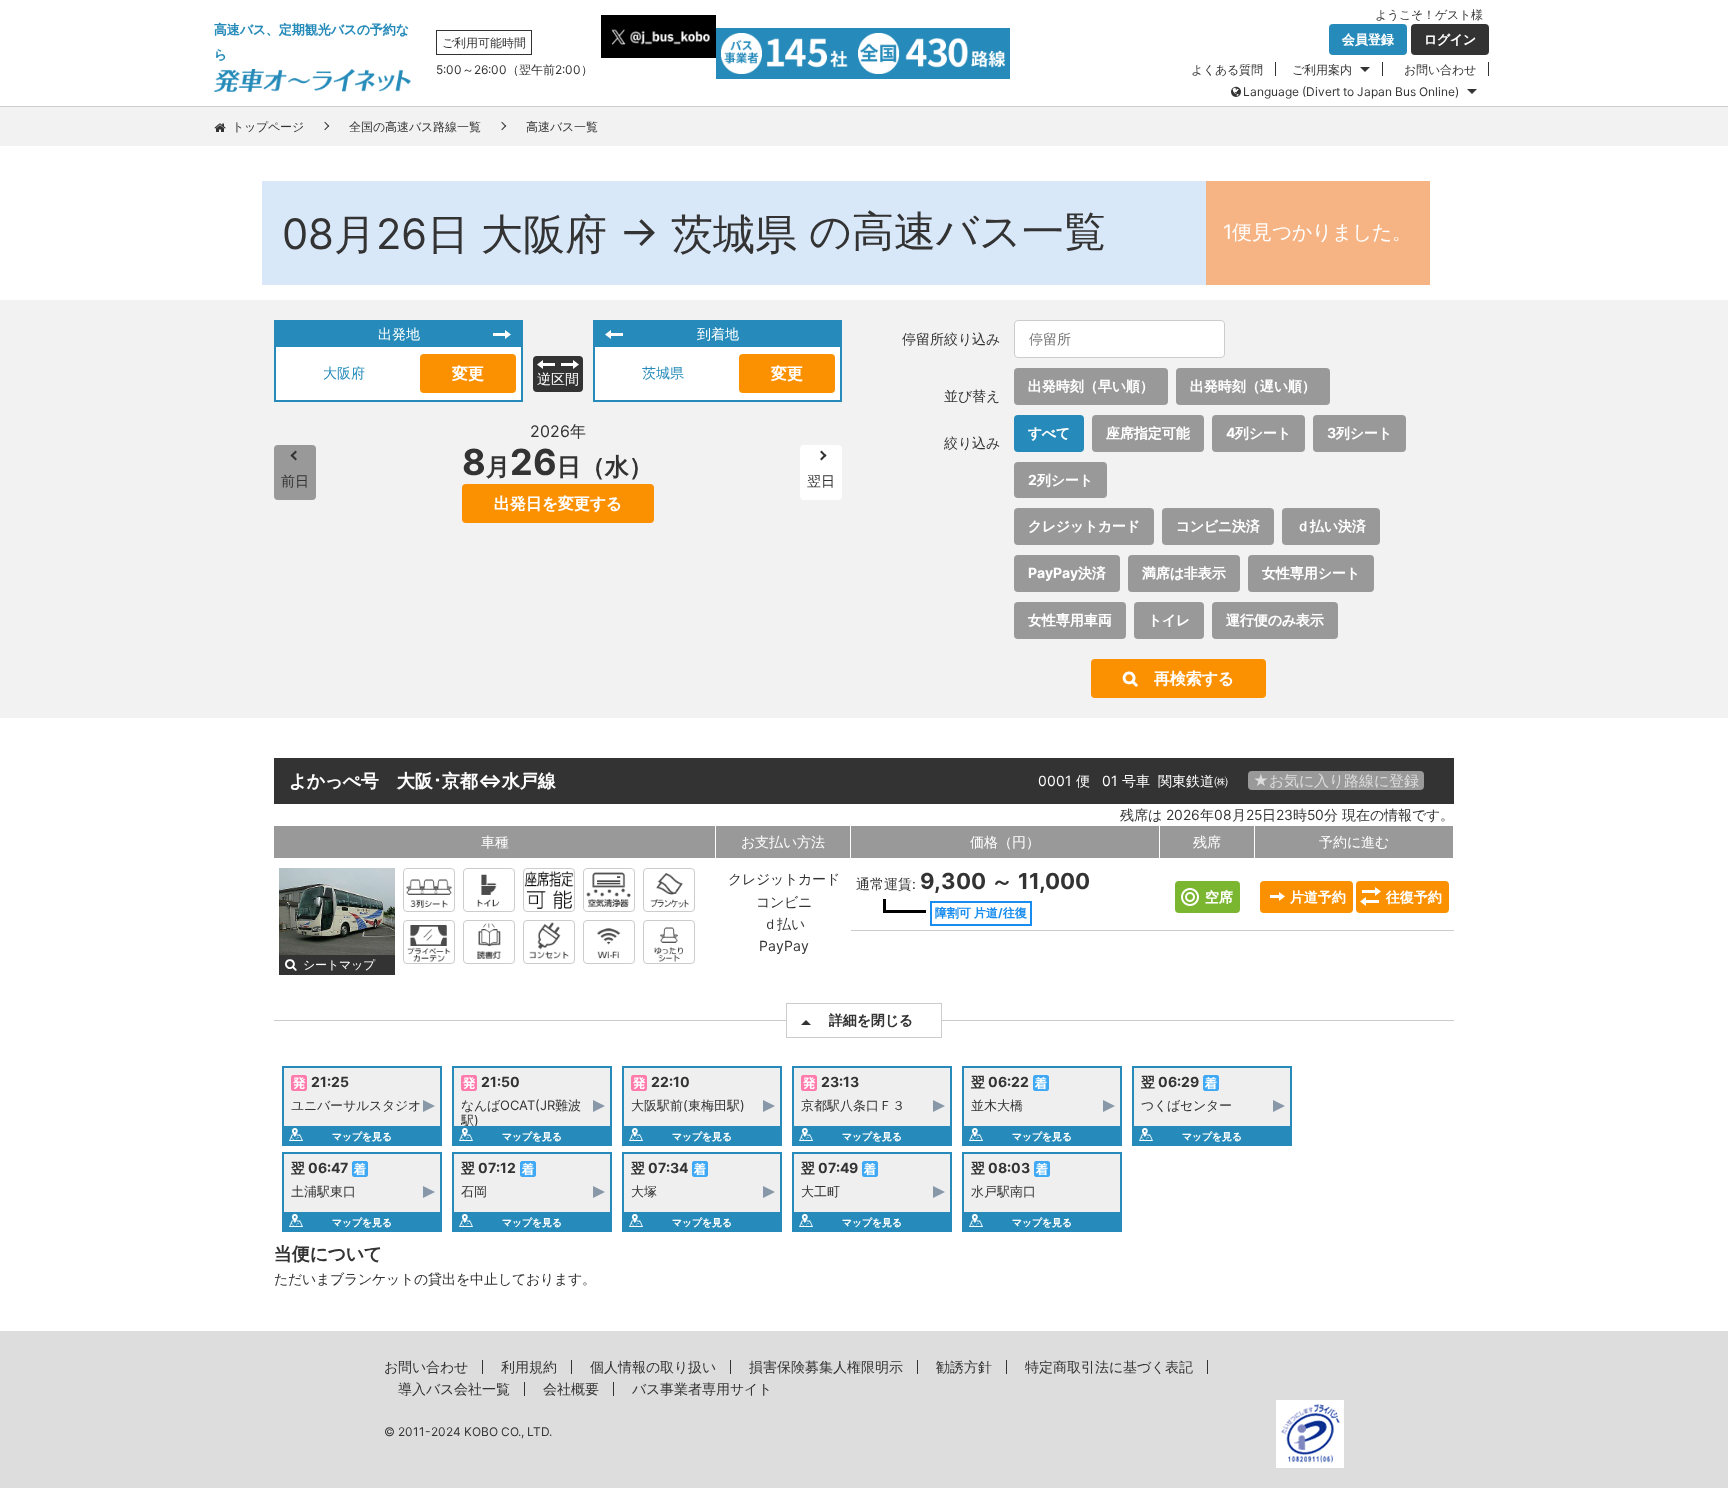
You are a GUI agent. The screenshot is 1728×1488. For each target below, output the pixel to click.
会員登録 (1368, 39)
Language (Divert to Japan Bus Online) (1351, 91)
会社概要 (571, 1388)
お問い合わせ (1440, 69)
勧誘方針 (964, 1366)
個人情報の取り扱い (653, 1366)
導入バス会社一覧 (454, 1388)
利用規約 (529, 1366)
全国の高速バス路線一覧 (415, 126)
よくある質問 (1227, 69)
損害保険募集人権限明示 (826, 1366)
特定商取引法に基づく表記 (1109, 1366)
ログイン (1450, 39)
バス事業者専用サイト (702, 1388)
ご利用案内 (1322, 69)
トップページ (268, 126)
